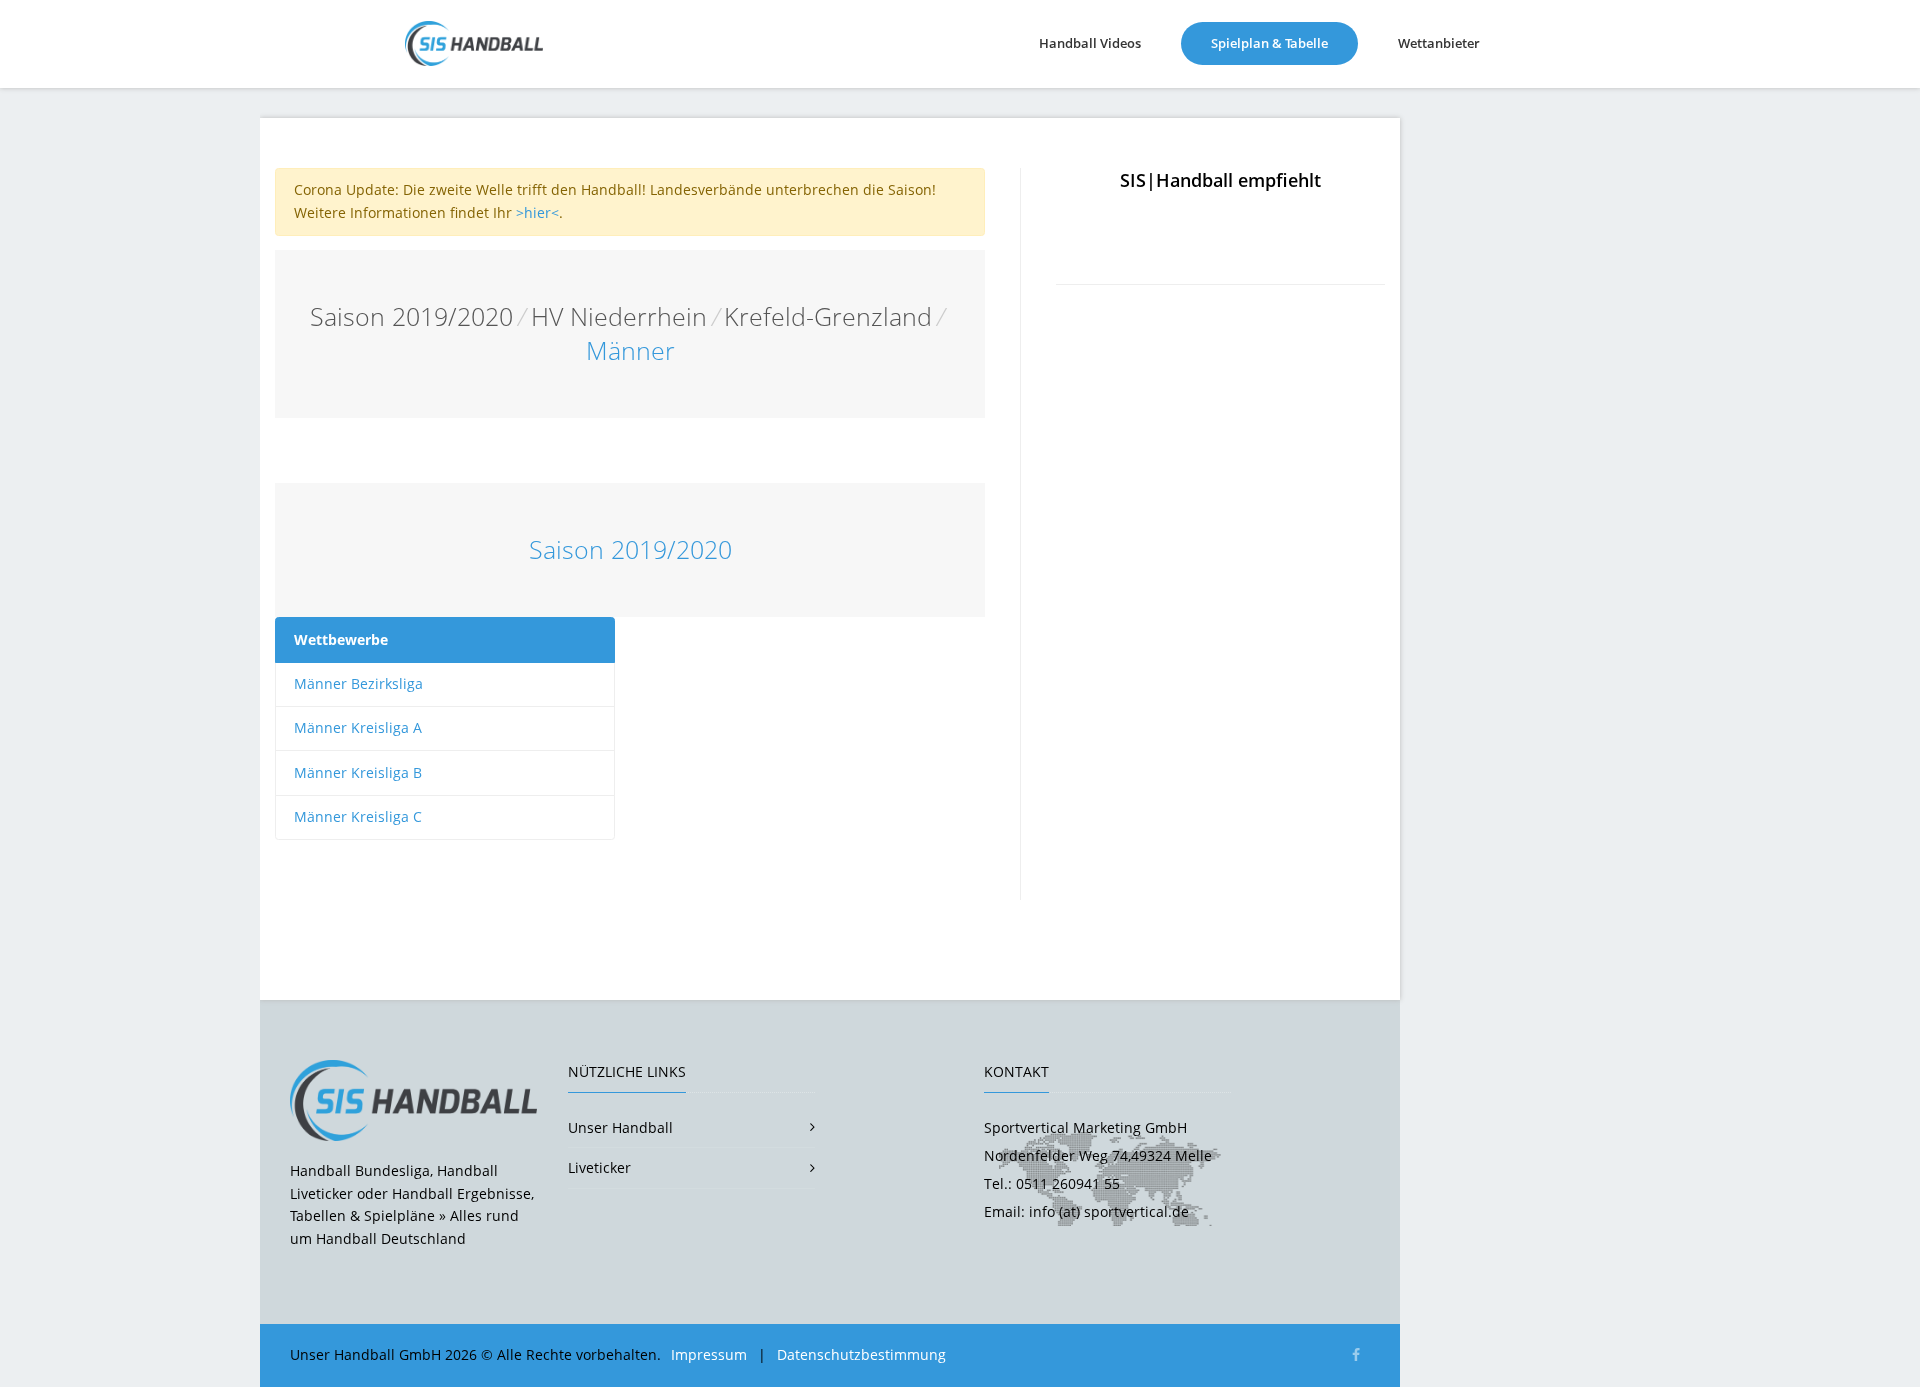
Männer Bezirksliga (358, 683)
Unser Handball (620, 1127)
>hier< (537, 212)
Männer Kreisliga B (358, 772)
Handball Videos (1090, 43)
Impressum (709, 1354)
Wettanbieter (1439, 43)
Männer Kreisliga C (358, 816)
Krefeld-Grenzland (828, 316)
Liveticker (599, 1167)
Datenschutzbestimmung (861, 1354)
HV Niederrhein (619, 316)
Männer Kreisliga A (358, 727)
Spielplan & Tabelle (1284, 42)
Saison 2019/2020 (411, 316)
